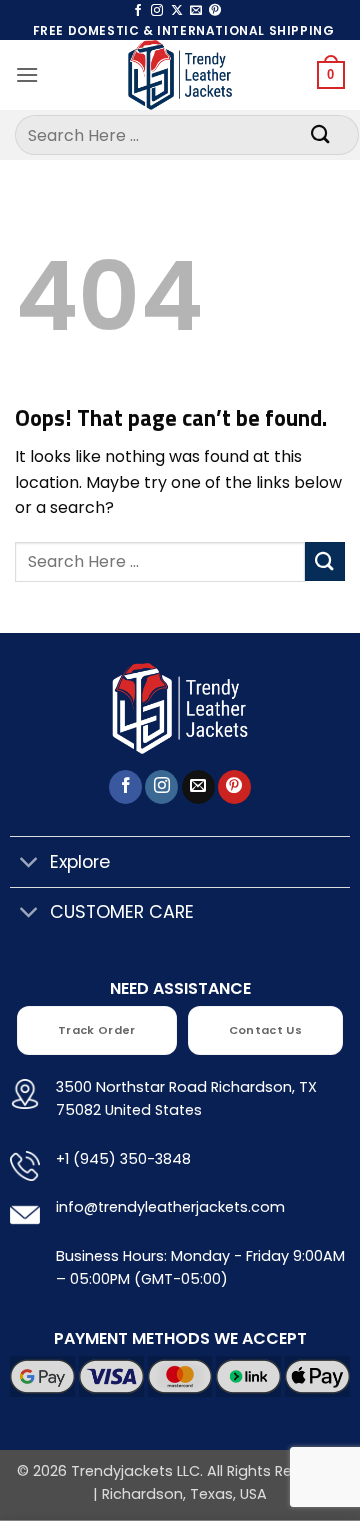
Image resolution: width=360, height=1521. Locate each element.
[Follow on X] (177, 11)
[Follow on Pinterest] (215, 11)
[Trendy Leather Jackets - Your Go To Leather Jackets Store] (180, 75)
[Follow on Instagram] (157, 11)
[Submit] (321, 134)
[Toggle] (29, 863)
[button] (27, 74)
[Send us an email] (196, 11)
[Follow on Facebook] (138, 11)
